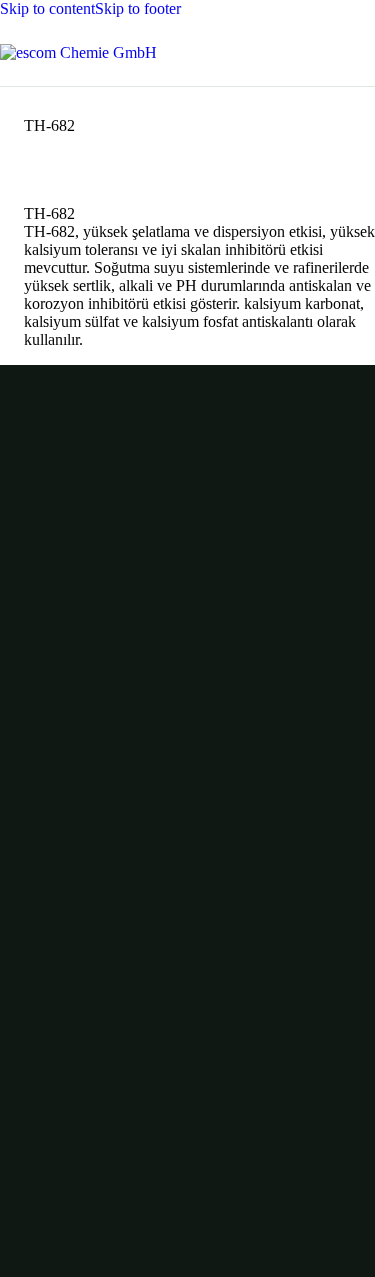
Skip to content (47, 8)
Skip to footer (138, 8)
